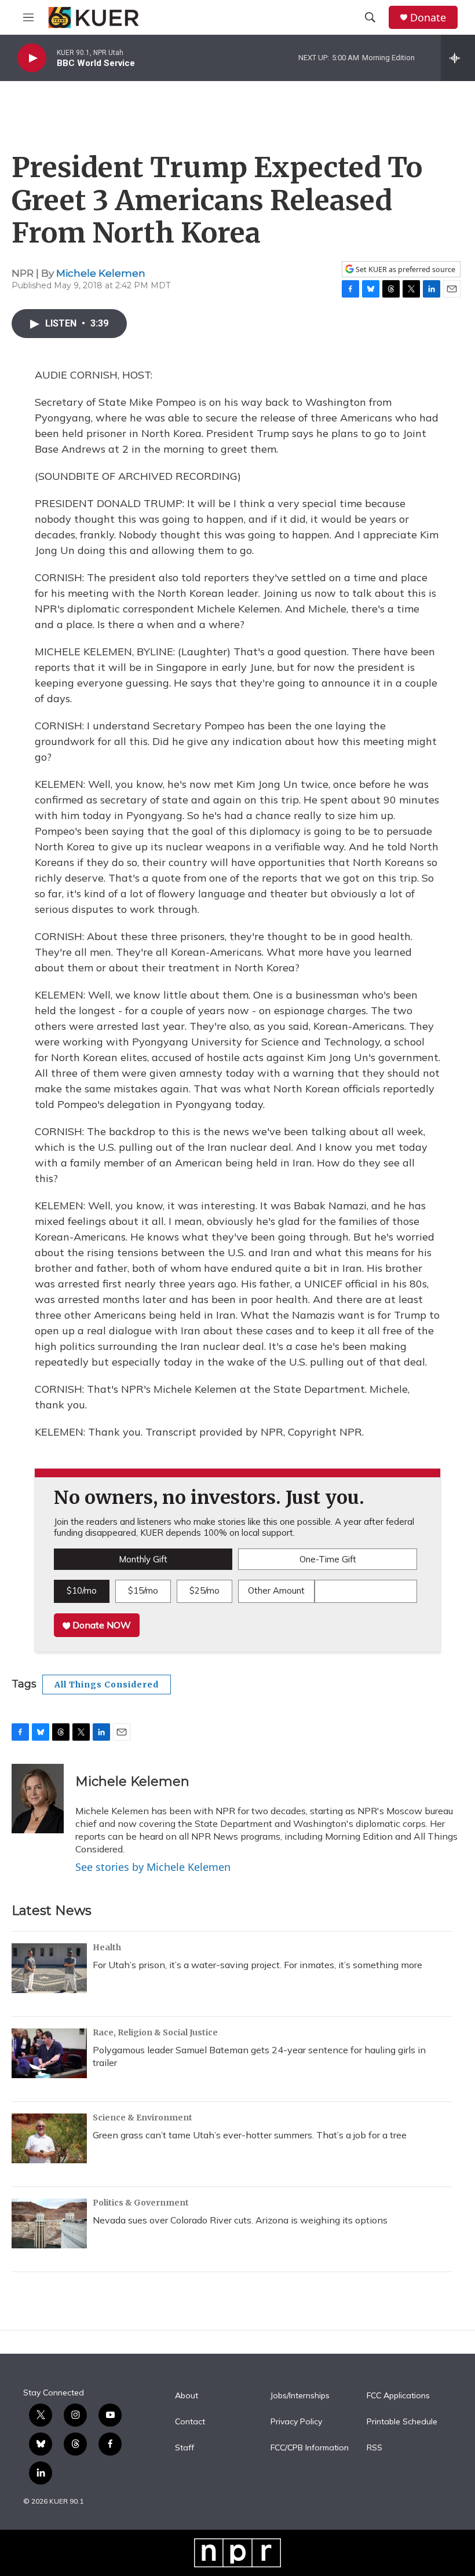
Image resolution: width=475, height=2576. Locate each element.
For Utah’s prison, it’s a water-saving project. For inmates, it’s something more (257, 1965)
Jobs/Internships (300, 2396)
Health (107, 1947)
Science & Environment (142, 2118)
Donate (428, 18)
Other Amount (276, 1590)
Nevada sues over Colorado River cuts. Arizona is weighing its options (240, 2220)
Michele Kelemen (101, 273)
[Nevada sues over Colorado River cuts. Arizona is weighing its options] (49, 2223)
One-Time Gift (328, 1559)
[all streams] (458, 58)
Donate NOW (101, 1625)
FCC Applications (398, 2396)
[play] (32, 58)
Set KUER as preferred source (405, 269)
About (187, 2396)
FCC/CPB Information (310, 2448)
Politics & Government (141, 2203)
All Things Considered (107, 1685)
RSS (374, 2448)
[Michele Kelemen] (38, 1799)
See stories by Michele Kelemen (153, 1867)
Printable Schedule (402, 2422)
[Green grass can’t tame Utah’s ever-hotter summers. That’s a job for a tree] (49, 2138)
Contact (190, 2422)
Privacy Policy (296, 2422)
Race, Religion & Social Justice (155, 2032)
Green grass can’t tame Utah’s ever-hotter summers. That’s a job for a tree (250, 2135)
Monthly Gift (143, 1559)
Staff (184, 2448)
